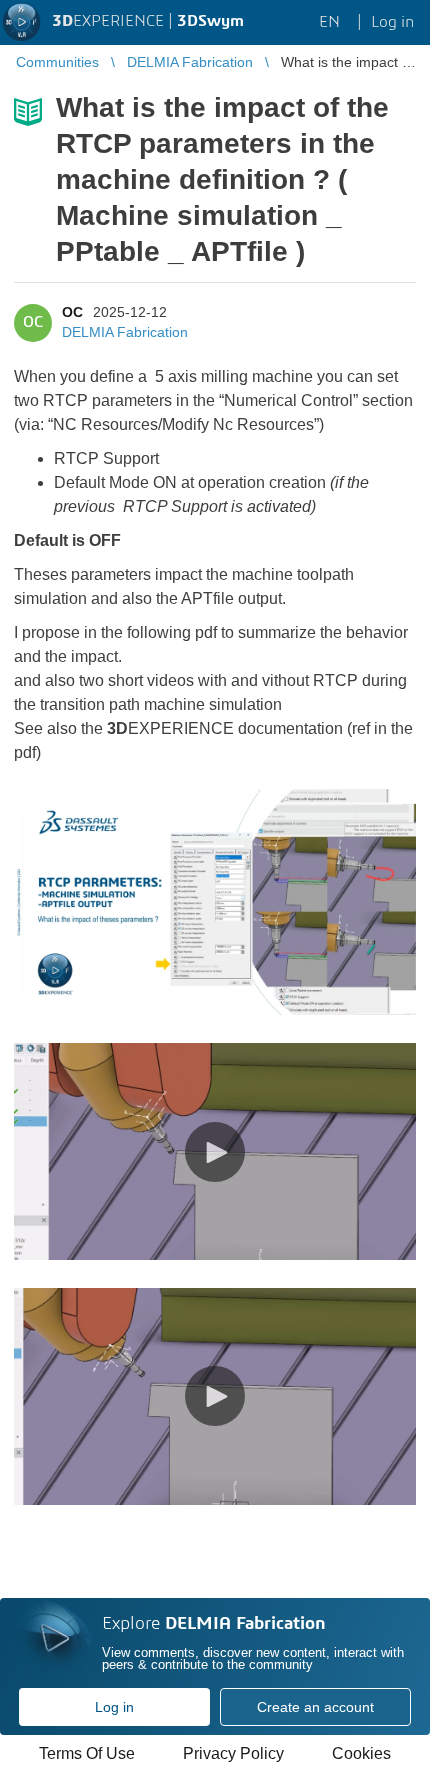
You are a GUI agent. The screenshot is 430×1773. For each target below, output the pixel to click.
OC (72, 312)
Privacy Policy (233, 1753)
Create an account (315, 1707)
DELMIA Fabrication (125, 332)
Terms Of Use (87, 1753)
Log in (114, 1707)
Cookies (361, 1753)
